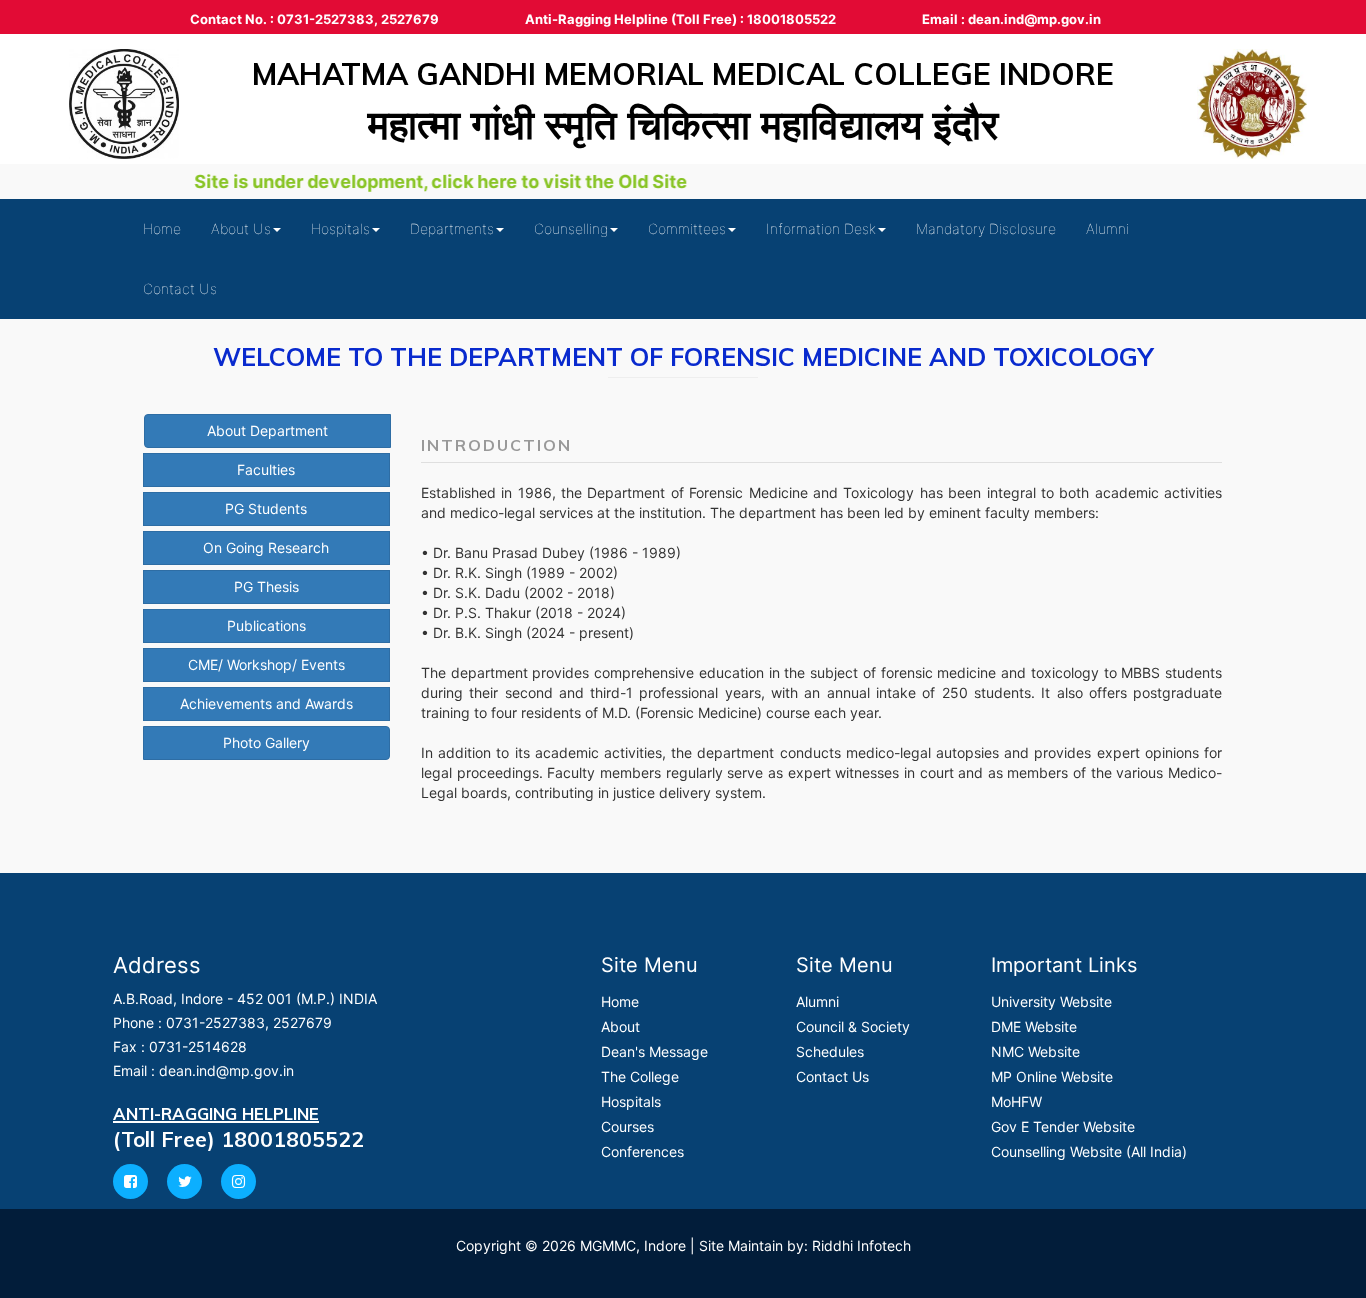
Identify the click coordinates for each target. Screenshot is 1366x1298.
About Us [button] (241, 228)
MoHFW (1016, 1101)
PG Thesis (266, 586)
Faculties (266, 469)
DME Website (1034, 1026)
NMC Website (1035, 1051)
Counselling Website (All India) (1089, 1151)
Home (162, 228)
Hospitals (631, 1101)
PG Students (266, 508)
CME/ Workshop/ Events (266, 664)
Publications (266, 625)
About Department (267, 430)
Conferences (642, 1151)
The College (640, 1076)
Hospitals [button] (340, 228)
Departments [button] (452, 228)
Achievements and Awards (266, 703)
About (620, 1026)
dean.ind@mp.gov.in (226, 1070)
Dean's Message (654, 1051)
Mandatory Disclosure (986, 228)
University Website (1051, 1001)
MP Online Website (1052, 1076)
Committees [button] (687, 228)
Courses (627, 1126)
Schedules (830, 1051)
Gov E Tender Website (1063, 1126)
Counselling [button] (571, 228)
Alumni (1107, 228)
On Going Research (266, 547)
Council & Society (853, 1026)
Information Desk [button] (821, 228)
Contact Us (180, 288)
